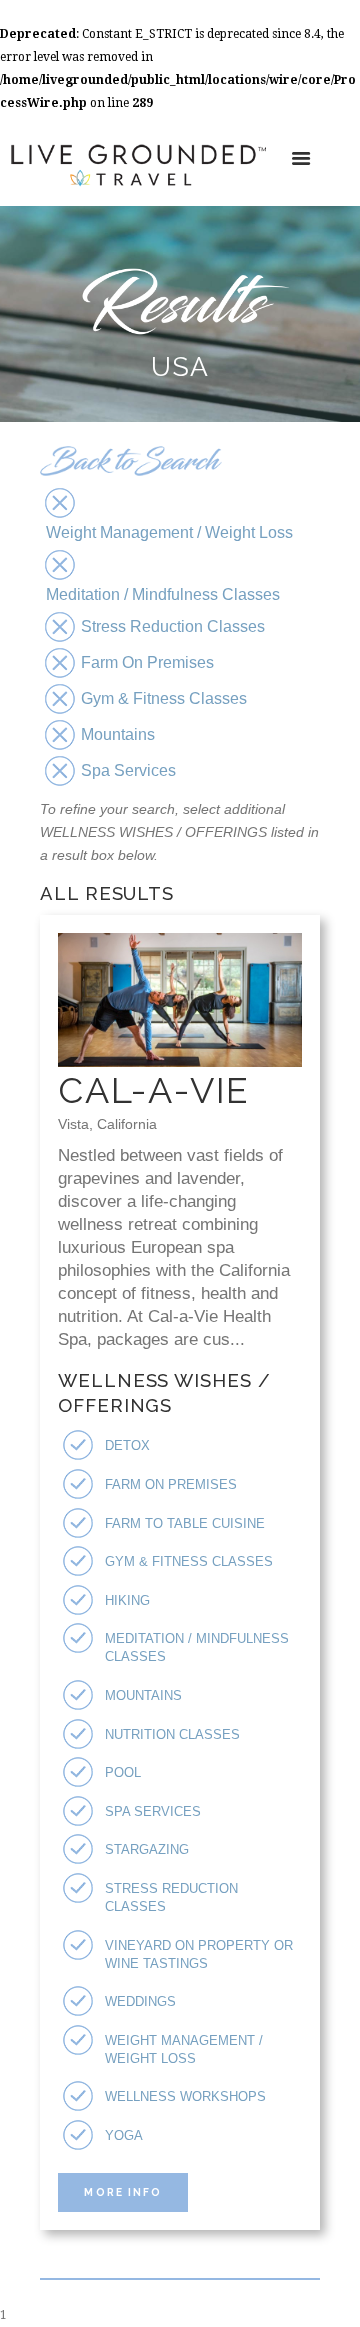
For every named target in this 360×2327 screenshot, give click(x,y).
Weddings (140, 2001)
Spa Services (153, 1811)
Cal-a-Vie (154, 1090)
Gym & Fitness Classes (189, 1561)
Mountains (143, 1695)
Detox (127, 1445)
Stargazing (147, 1849)
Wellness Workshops (185, 2096)
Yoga (124, 2135)
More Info (122, 2192)
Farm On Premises (171, 1484)
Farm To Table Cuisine (185, 1523)
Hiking (127, 1600)
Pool (123, 1772)
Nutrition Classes (172, 1734)
